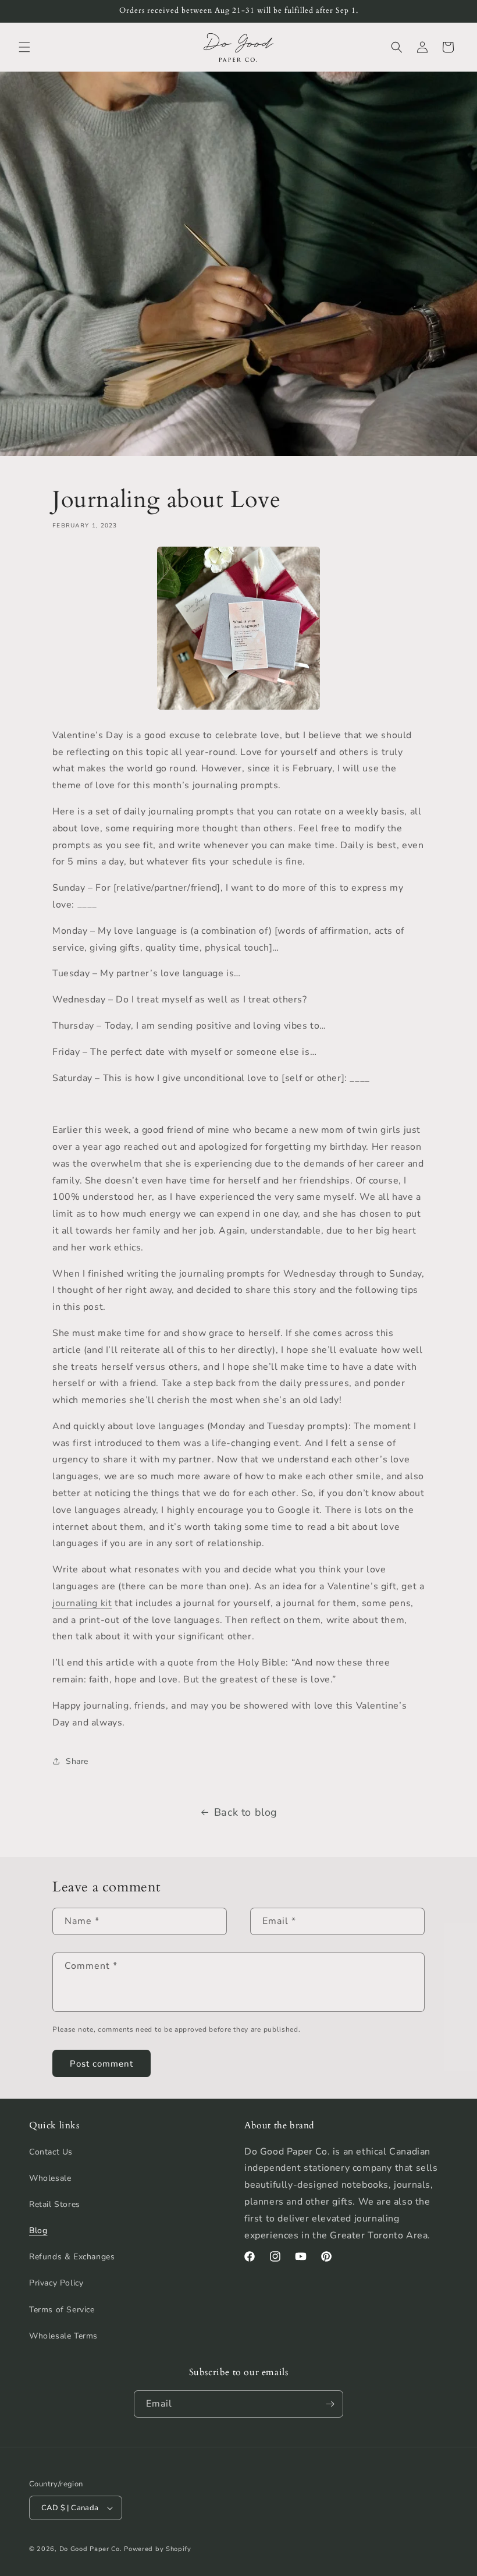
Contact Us (51, 2152)
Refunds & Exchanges (72, 2257)
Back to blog (246, 1812)
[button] (24, 47)
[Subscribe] (330, 2404)
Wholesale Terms (63, 2336)
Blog (38, 2230)
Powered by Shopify (158, 2549)
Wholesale (50, 2178)
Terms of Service (62, 2310)
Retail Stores (55, 2204)
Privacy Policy (56, 2283)
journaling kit (82, 1603)
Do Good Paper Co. (91, 2549)
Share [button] (77, 1761)
